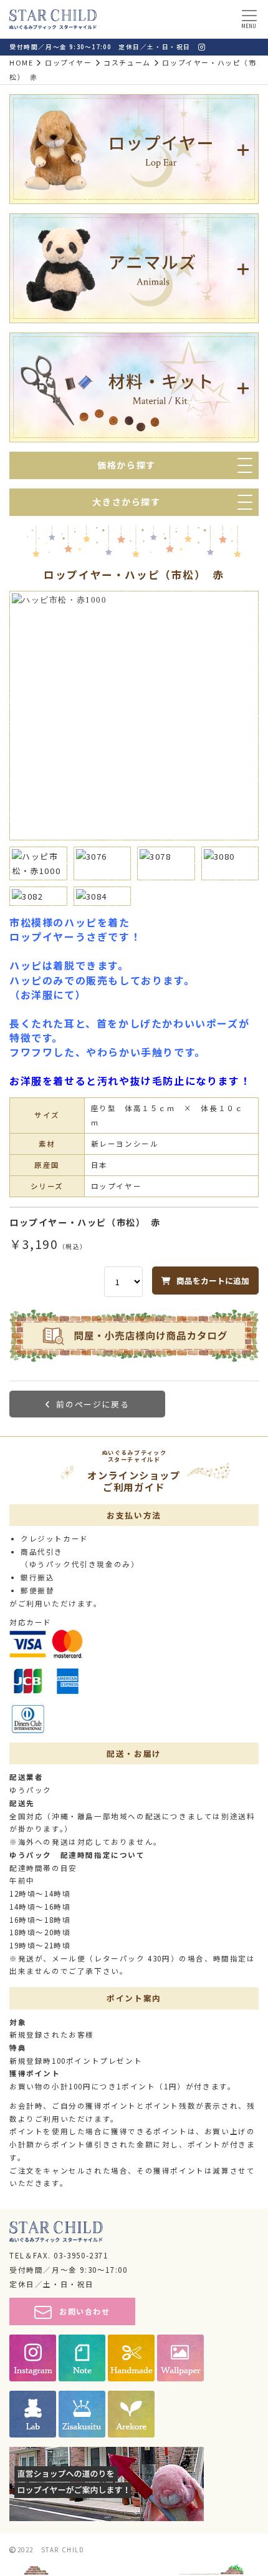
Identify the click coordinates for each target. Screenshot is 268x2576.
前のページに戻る (93, 1404)
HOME (21, 62)
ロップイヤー (69, 62)
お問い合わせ (85, 2311)
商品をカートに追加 (213, 1281)
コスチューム (127, 62)
